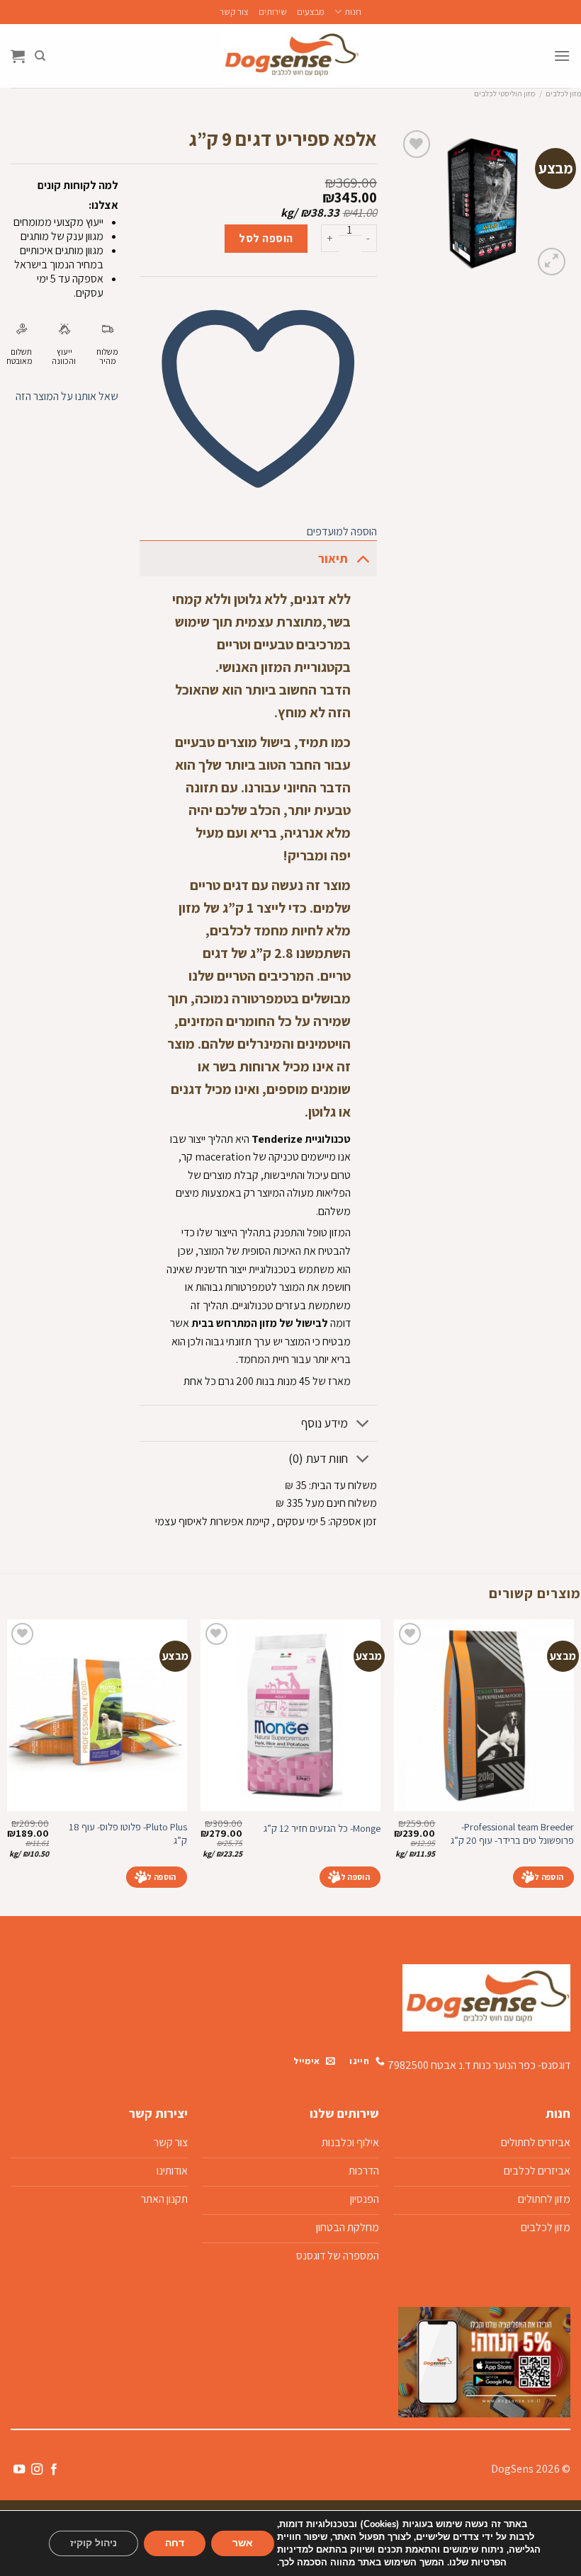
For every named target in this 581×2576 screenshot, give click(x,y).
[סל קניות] (18, 56)
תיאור (333, 558)
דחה (175, 2543)
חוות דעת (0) (318, 1458)
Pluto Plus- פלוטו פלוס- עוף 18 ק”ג (128, 1834)
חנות (352, 12)
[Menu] (562, 56)
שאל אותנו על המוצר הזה (67, 396)
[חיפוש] (40, 56)
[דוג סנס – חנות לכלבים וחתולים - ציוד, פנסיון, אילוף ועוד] (290, 56)
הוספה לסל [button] (543, 1877)
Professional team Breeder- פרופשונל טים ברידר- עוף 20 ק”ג (512, 1834)
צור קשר (234, 12)
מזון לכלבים (563, 93)
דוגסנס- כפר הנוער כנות (521, 2065)
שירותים (273, 12)
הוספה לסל (266, 238)
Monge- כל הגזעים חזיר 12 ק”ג (322, 1828)
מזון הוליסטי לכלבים (504, 93)
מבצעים (311, 12)
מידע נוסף (325, 1423)
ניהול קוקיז (94, 2543)
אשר (243, 2543)
